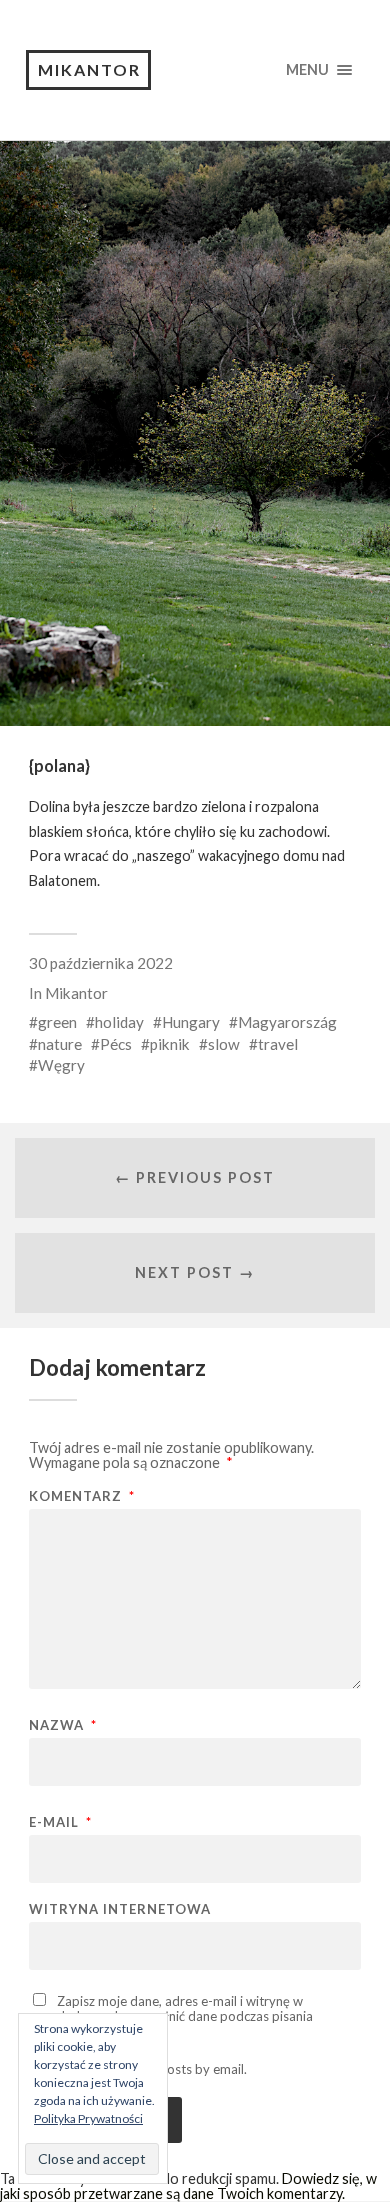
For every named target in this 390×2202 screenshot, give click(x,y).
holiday (119, 1022)
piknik (170, 1044)
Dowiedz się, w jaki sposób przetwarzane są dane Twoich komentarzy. (188, 2185)
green (57, 1022)
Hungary (191, 1022)
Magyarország (287, 1022)
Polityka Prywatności (88, 2118)
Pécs (116, 1044)
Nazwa (63, 1725)
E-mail (60, 1822)
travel (278, 1044)
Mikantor (89, 69)
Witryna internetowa (120, 1909)
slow (224, 1044)
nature (60, 1044)
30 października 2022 (101, 963)
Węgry (61, 1065)
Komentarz (82, 1496)
